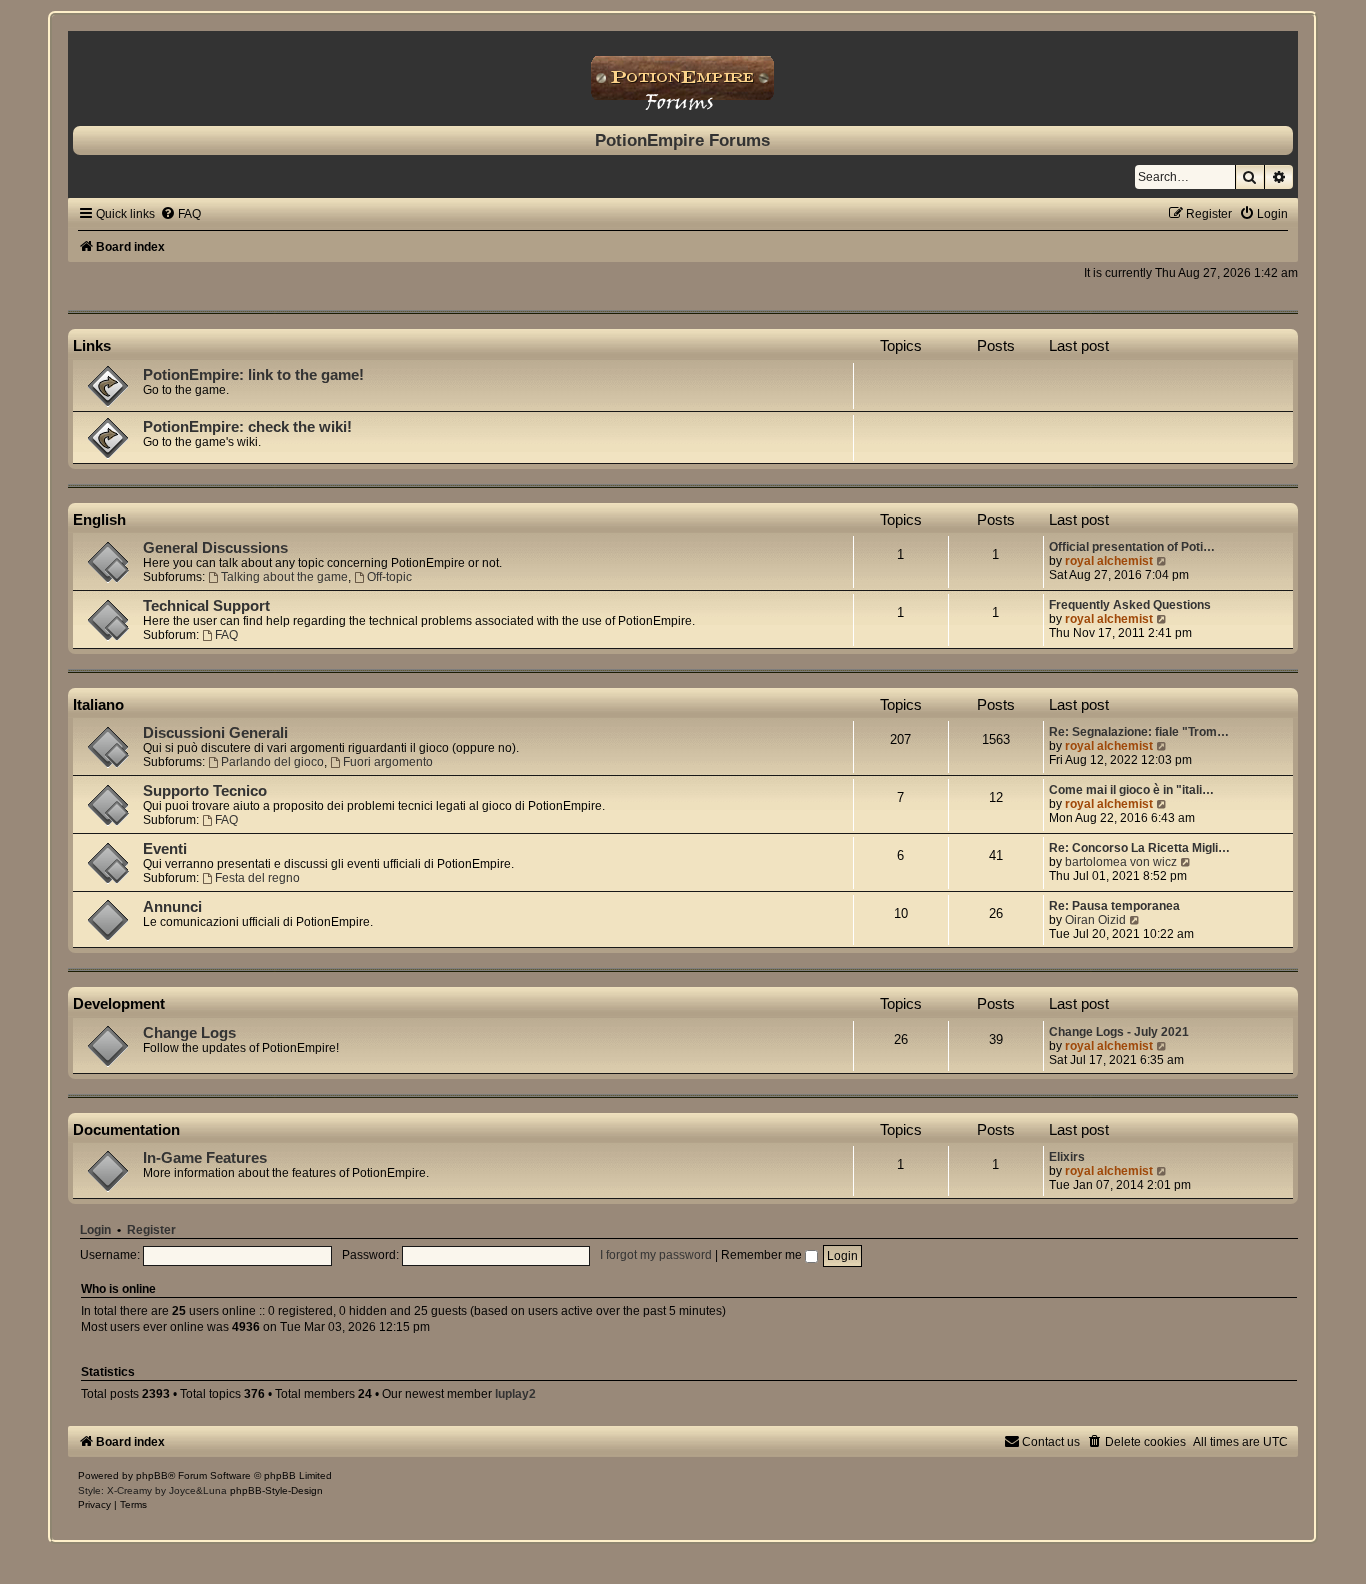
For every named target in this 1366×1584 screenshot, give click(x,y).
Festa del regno (257, 878)
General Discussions (215, 548)
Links (92, 345)
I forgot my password (656, 1255)
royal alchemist (1109, 561)
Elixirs (1067, 1157)
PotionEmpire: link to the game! (253, 375)
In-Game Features (205, 1158)
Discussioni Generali (215, 733)
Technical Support (206, 606)
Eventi (165, 849)
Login (95, 1230)
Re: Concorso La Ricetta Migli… (1139, 848)
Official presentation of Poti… (1132, 547)
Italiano (98, 704)
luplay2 (515, 1394)
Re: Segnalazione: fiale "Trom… (1139, 732)
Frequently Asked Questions (1130, 605)
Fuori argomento (388, 762)
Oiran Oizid (1095, 920)
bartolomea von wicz (1121, 862)
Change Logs (189, 1033)
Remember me (763, 1255)
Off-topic (389, 577)
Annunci (172, 907)
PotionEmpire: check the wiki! (247, 427)
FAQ (226, 635)
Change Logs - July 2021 (1119, 1032)
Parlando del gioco (272, 762)
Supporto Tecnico (205, 791)
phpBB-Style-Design (276, 1490)
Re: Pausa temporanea (1114, 906)
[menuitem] (180, 214)
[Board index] (682, 73)
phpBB (152, 1475)
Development (119, 1003)
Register (151, 1230)
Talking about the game (284, 577)
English (99, 519)
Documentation (126, 1129)
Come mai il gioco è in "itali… (1131, 790)
